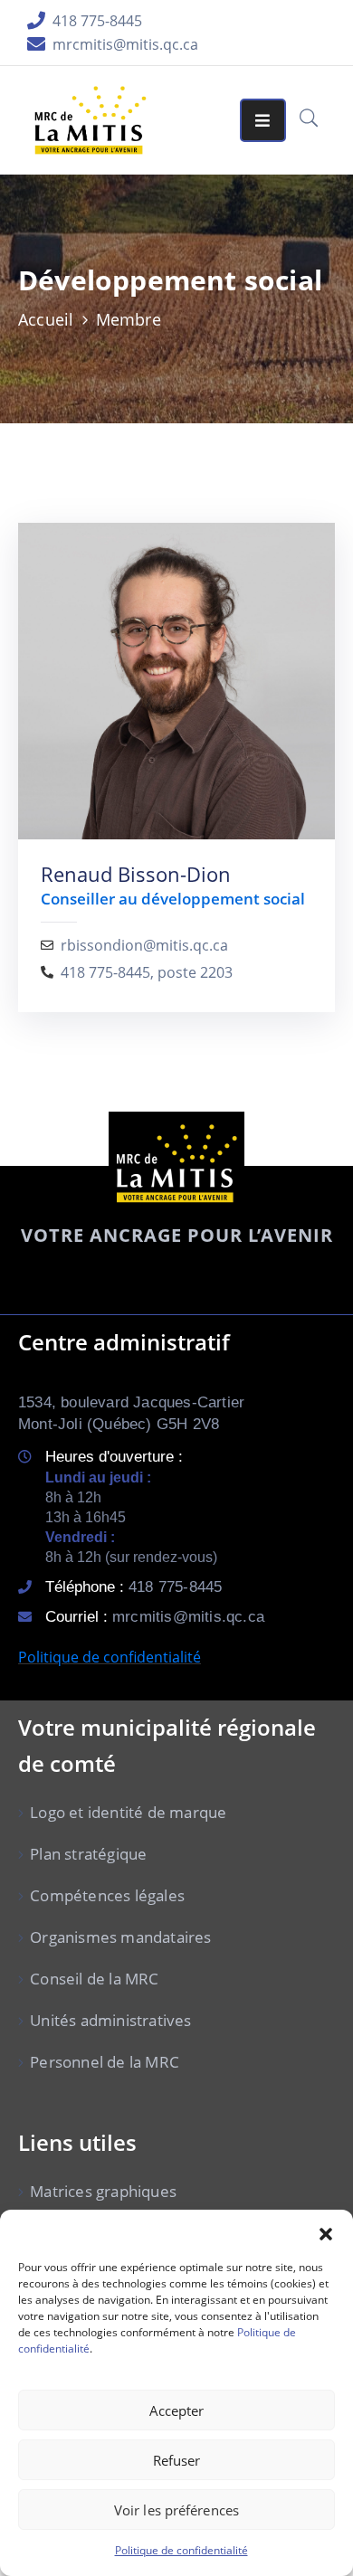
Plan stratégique (88, 1854)
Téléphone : (134, 1587)
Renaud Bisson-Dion (136, 874)
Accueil (46, 319)
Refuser (177, 2460)
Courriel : (155, 1617)
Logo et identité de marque (128, 1812)
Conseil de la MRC (94, 1979)
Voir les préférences (176, 2510)
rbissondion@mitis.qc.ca (144, 946)
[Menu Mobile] (262, 120)
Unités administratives (110, 2020)
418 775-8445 (97, 21)
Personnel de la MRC (105, 2062)
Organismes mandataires (120, 1937)
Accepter (177, 2410)
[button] (326, 2232)
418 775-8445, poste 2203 (147, 973)
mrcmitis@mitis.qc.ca (125, 44)
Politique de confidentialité (181, 2550)
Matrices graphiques (103, 2191)
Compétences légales (107, 1895)
